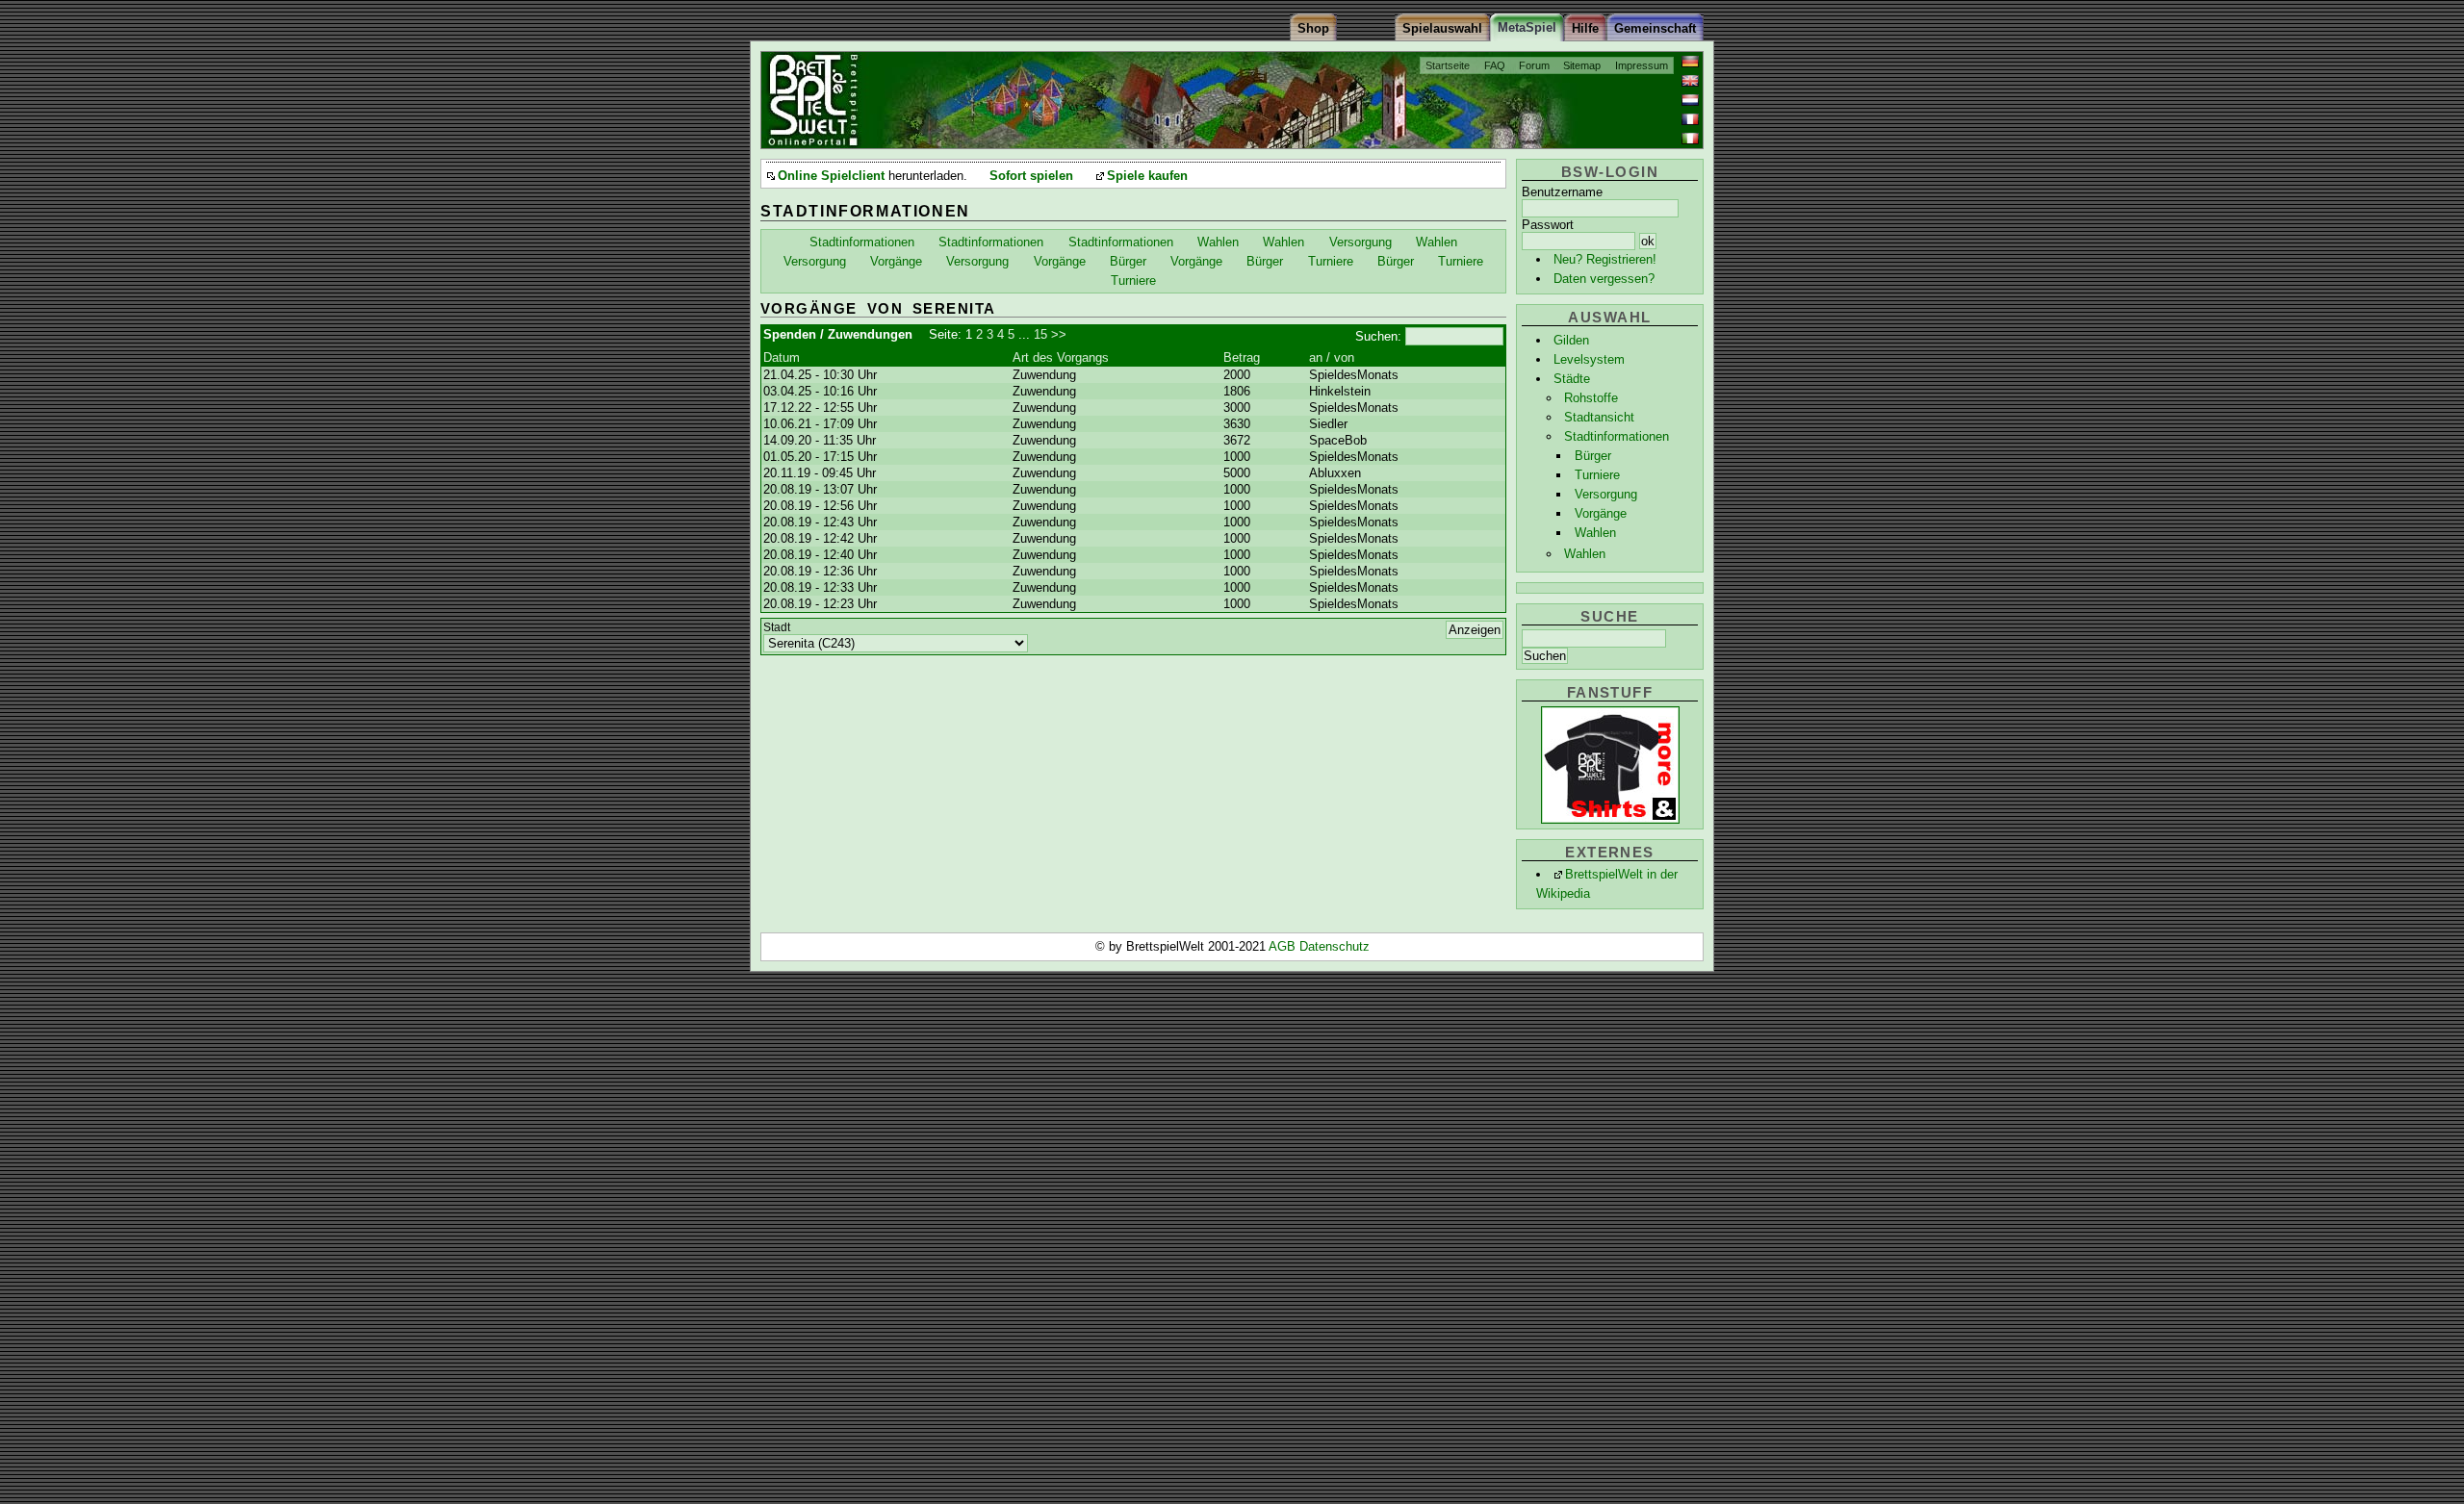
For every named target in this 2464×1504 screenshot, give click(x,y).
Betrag (1242, 357)
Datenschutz (1335, 946)
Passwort (1548, 225)
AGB (1284, 946)
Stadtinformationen (1617, 436)
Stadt (777, 627)
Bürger (1593, 456)
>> (1059, 334)
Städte (1572, 379)
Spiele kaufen (1147, 176)
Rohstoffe (1591, 398)
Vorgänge (1601, 513)
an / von (1332, 357)
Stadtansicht (1599, 417)
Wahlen (1595, 533)
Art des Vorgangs (1061, 357)
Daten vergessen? (1604, 279)
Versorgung (1606, 494)
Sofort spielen (1031, 176)
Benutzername (1562, 192)
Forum (1534, 65)
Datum (782, 357)
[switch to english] (1690, 81)
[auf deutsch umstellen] (1690, 62)
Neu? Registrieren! (1605, 259)
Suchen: (1378, 336)
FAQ (1495, 65)
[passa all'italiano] (1690, 139)
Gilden (1571, 340)
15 (1040, 334)
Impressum (1642, 65)
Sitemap (1582, 65)
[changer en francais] (1690, 119)
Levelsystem (1589, 359)
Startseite (1448, 65)
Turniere (1597, 475)
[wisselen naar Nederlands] (1690, 100)
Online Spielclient (831, 176)
